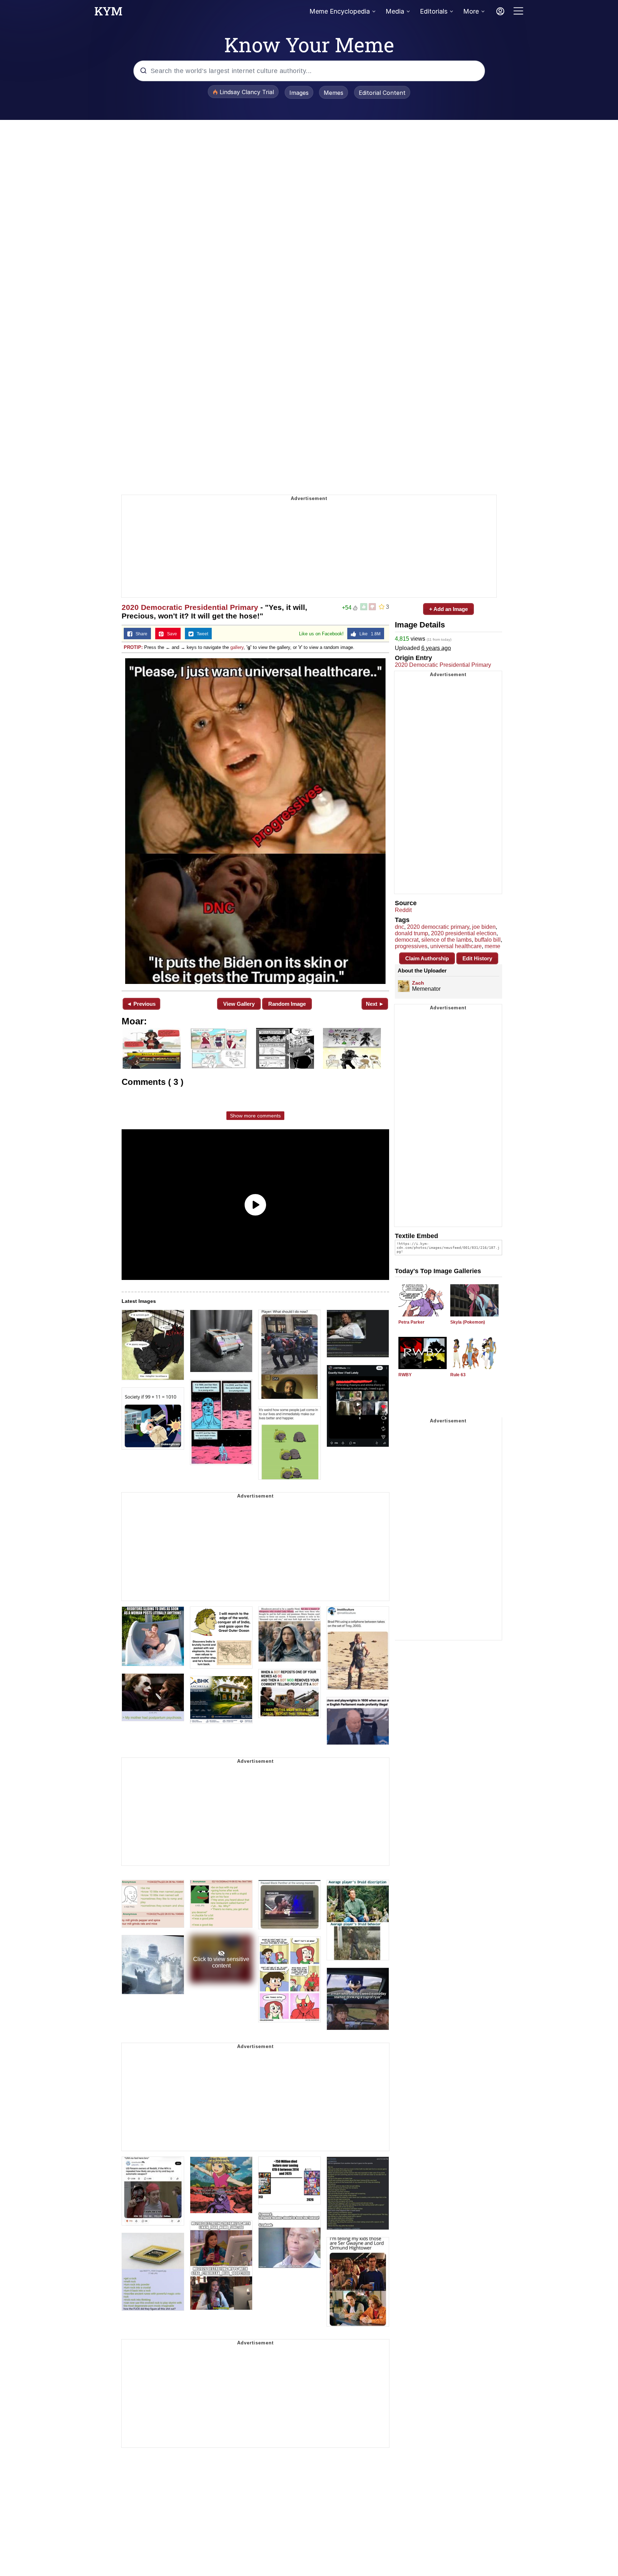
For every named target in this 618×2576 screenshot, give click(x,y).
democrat (407, 940)
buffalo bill (488, 940)
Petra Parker (411, 1322)
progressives (411, 946)
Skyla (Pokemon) (468, 1322)
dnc (399, 927)
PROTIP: (133, 647)
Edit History (477, 958)
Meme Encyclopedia (340, 11)
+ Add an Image (448, 609)
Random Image (287, 1004)
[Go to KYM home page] (108, 13)
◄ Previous (141, 1004)
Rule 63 (458, 1375)
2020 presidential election (464, 933)
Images (299, 93)
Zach (418, 983)
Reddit (403, 910)
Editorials (434, 11)
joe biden (484, 927)
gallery (237, 647)
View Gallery (239, 1004)
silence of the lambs (447, 940)
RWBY (405, 1375)
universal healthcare (456, 946)
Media (395, 11)
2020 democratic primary (438, 927)
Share (140, 634)
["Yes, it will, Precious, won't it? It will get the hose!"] (255, 821)
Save (170, 634)
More (471, 11)
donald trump (411, 933)
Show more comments (255, 1116)
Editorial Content (382, 93)
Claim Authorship (427, 958)
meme (492, 946)
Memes (333, 93)
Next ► (375, 1004)
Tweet (201, 634)
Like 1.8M (368, 634)
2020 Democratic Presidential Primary (190, 607)
